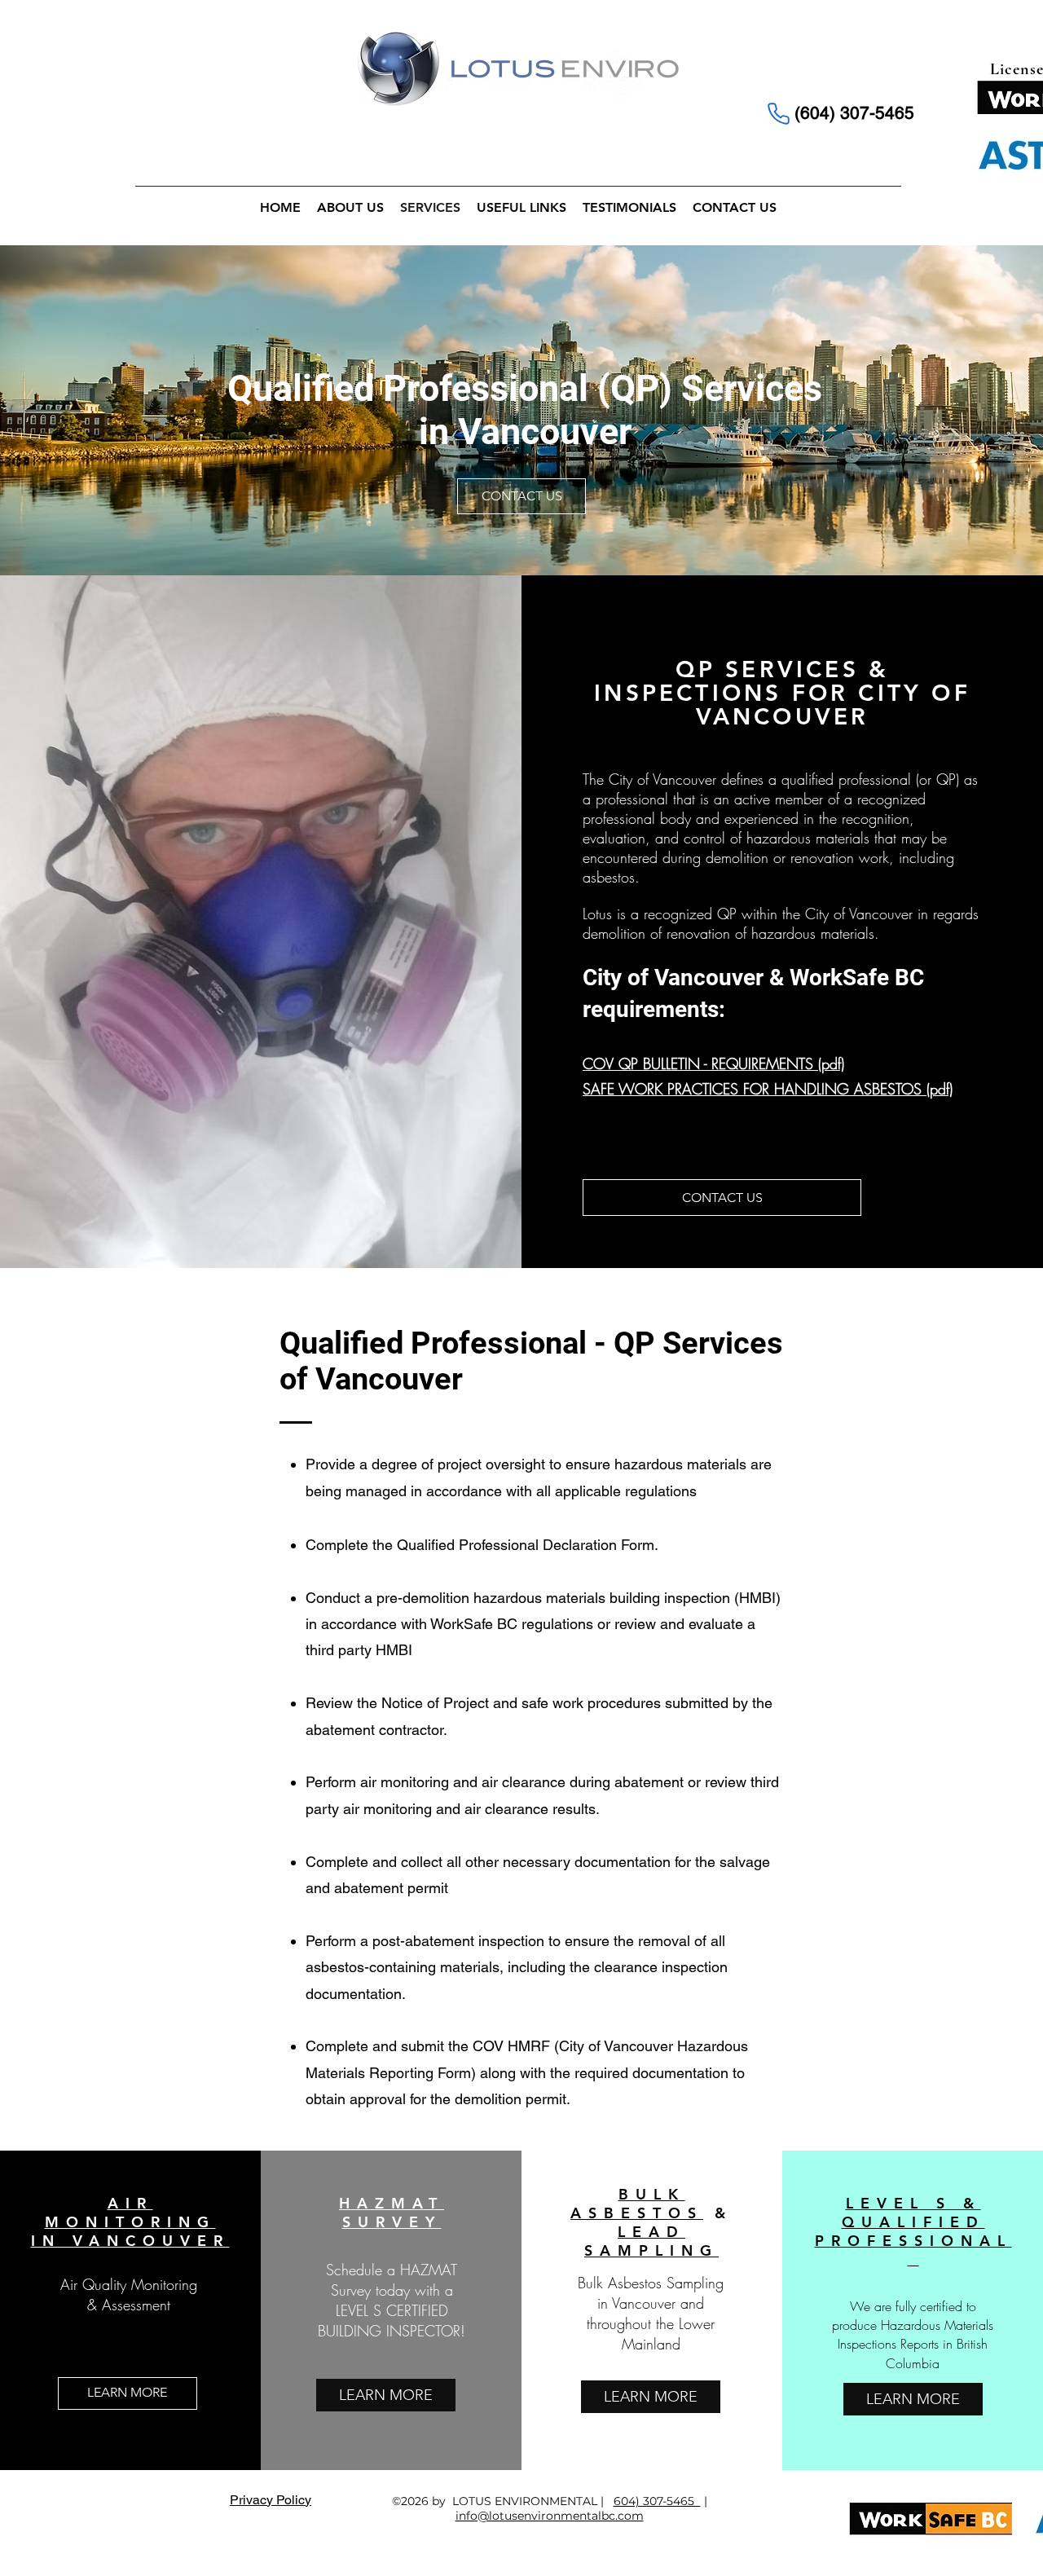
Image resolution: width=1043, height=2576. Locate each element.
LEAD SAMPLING (651, 2241)
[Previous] (106, 411)
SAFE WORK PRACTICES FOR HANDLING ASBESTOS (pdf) (768, 1089)
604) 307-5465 (657, 2501)
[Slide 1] (522, 535)
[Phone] (778, 113)
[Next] (937, 411)
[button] (521, 496)
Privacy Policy (271, 2500)
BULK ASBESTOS (637, 2204)
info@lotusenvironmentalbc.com (550, 2516)
